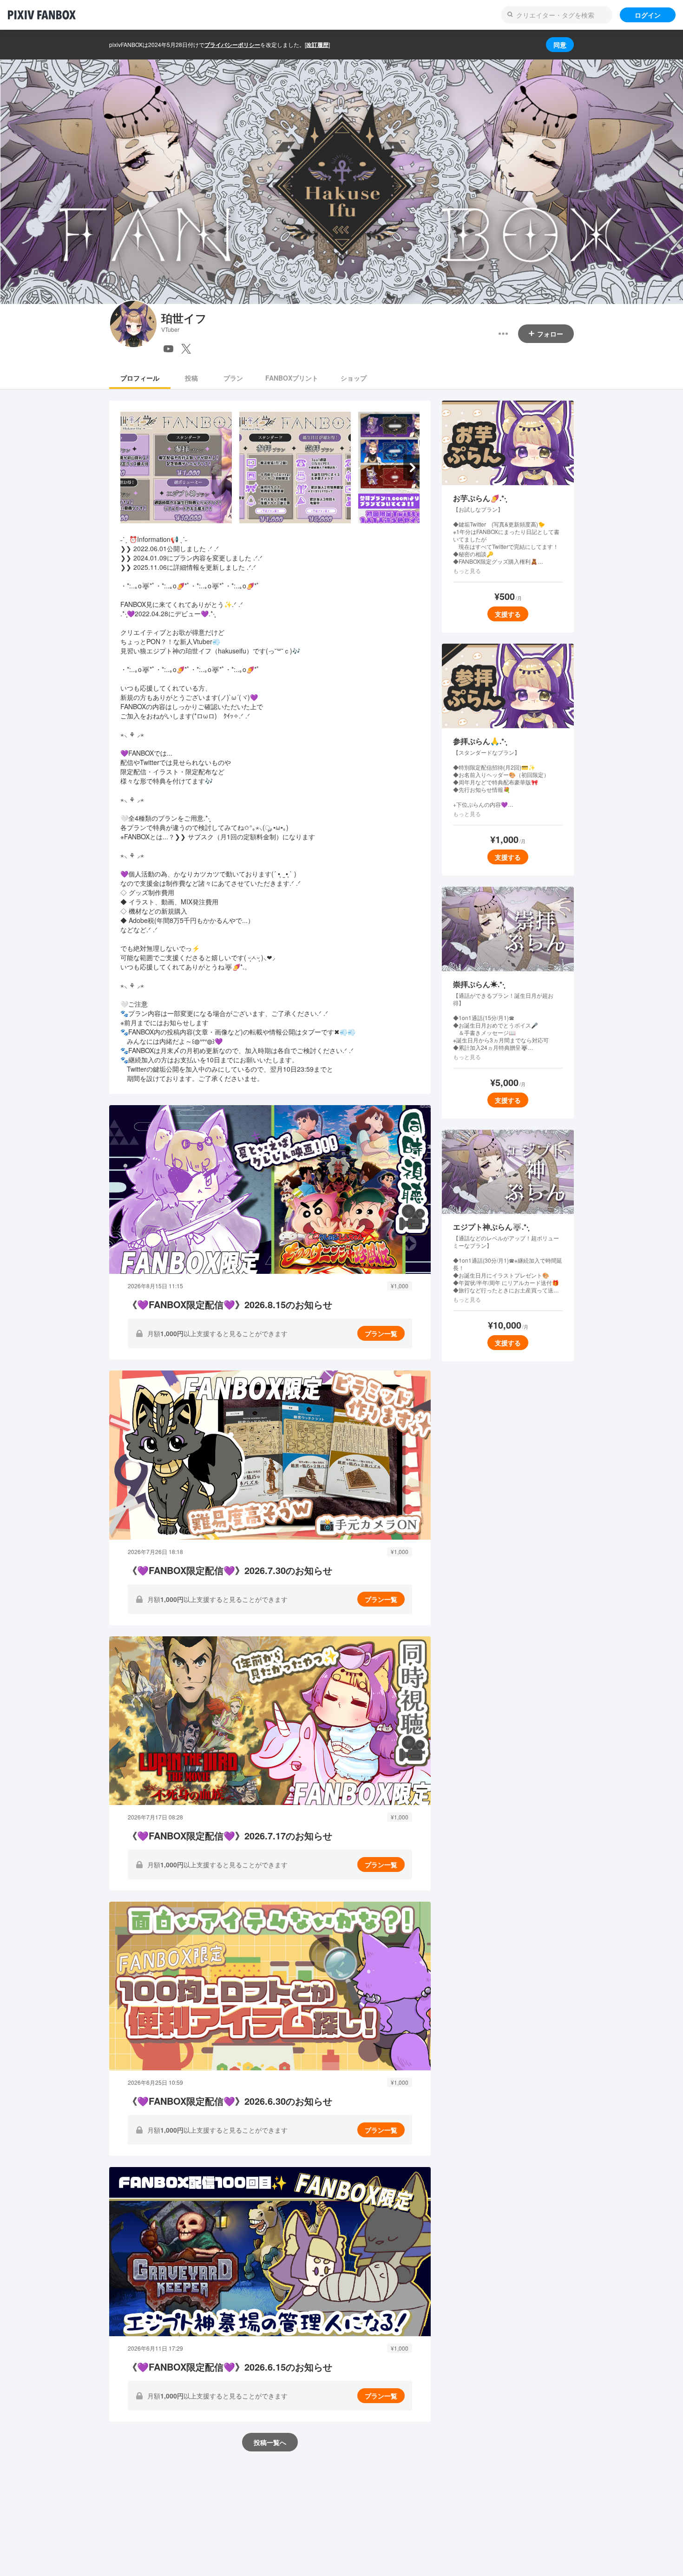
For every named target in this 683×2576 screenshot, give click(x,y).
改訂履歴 (317, 45)
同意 (560, 45)
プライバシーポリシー (232, 45)
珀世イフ (184, 318)
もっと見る (467, 571)
